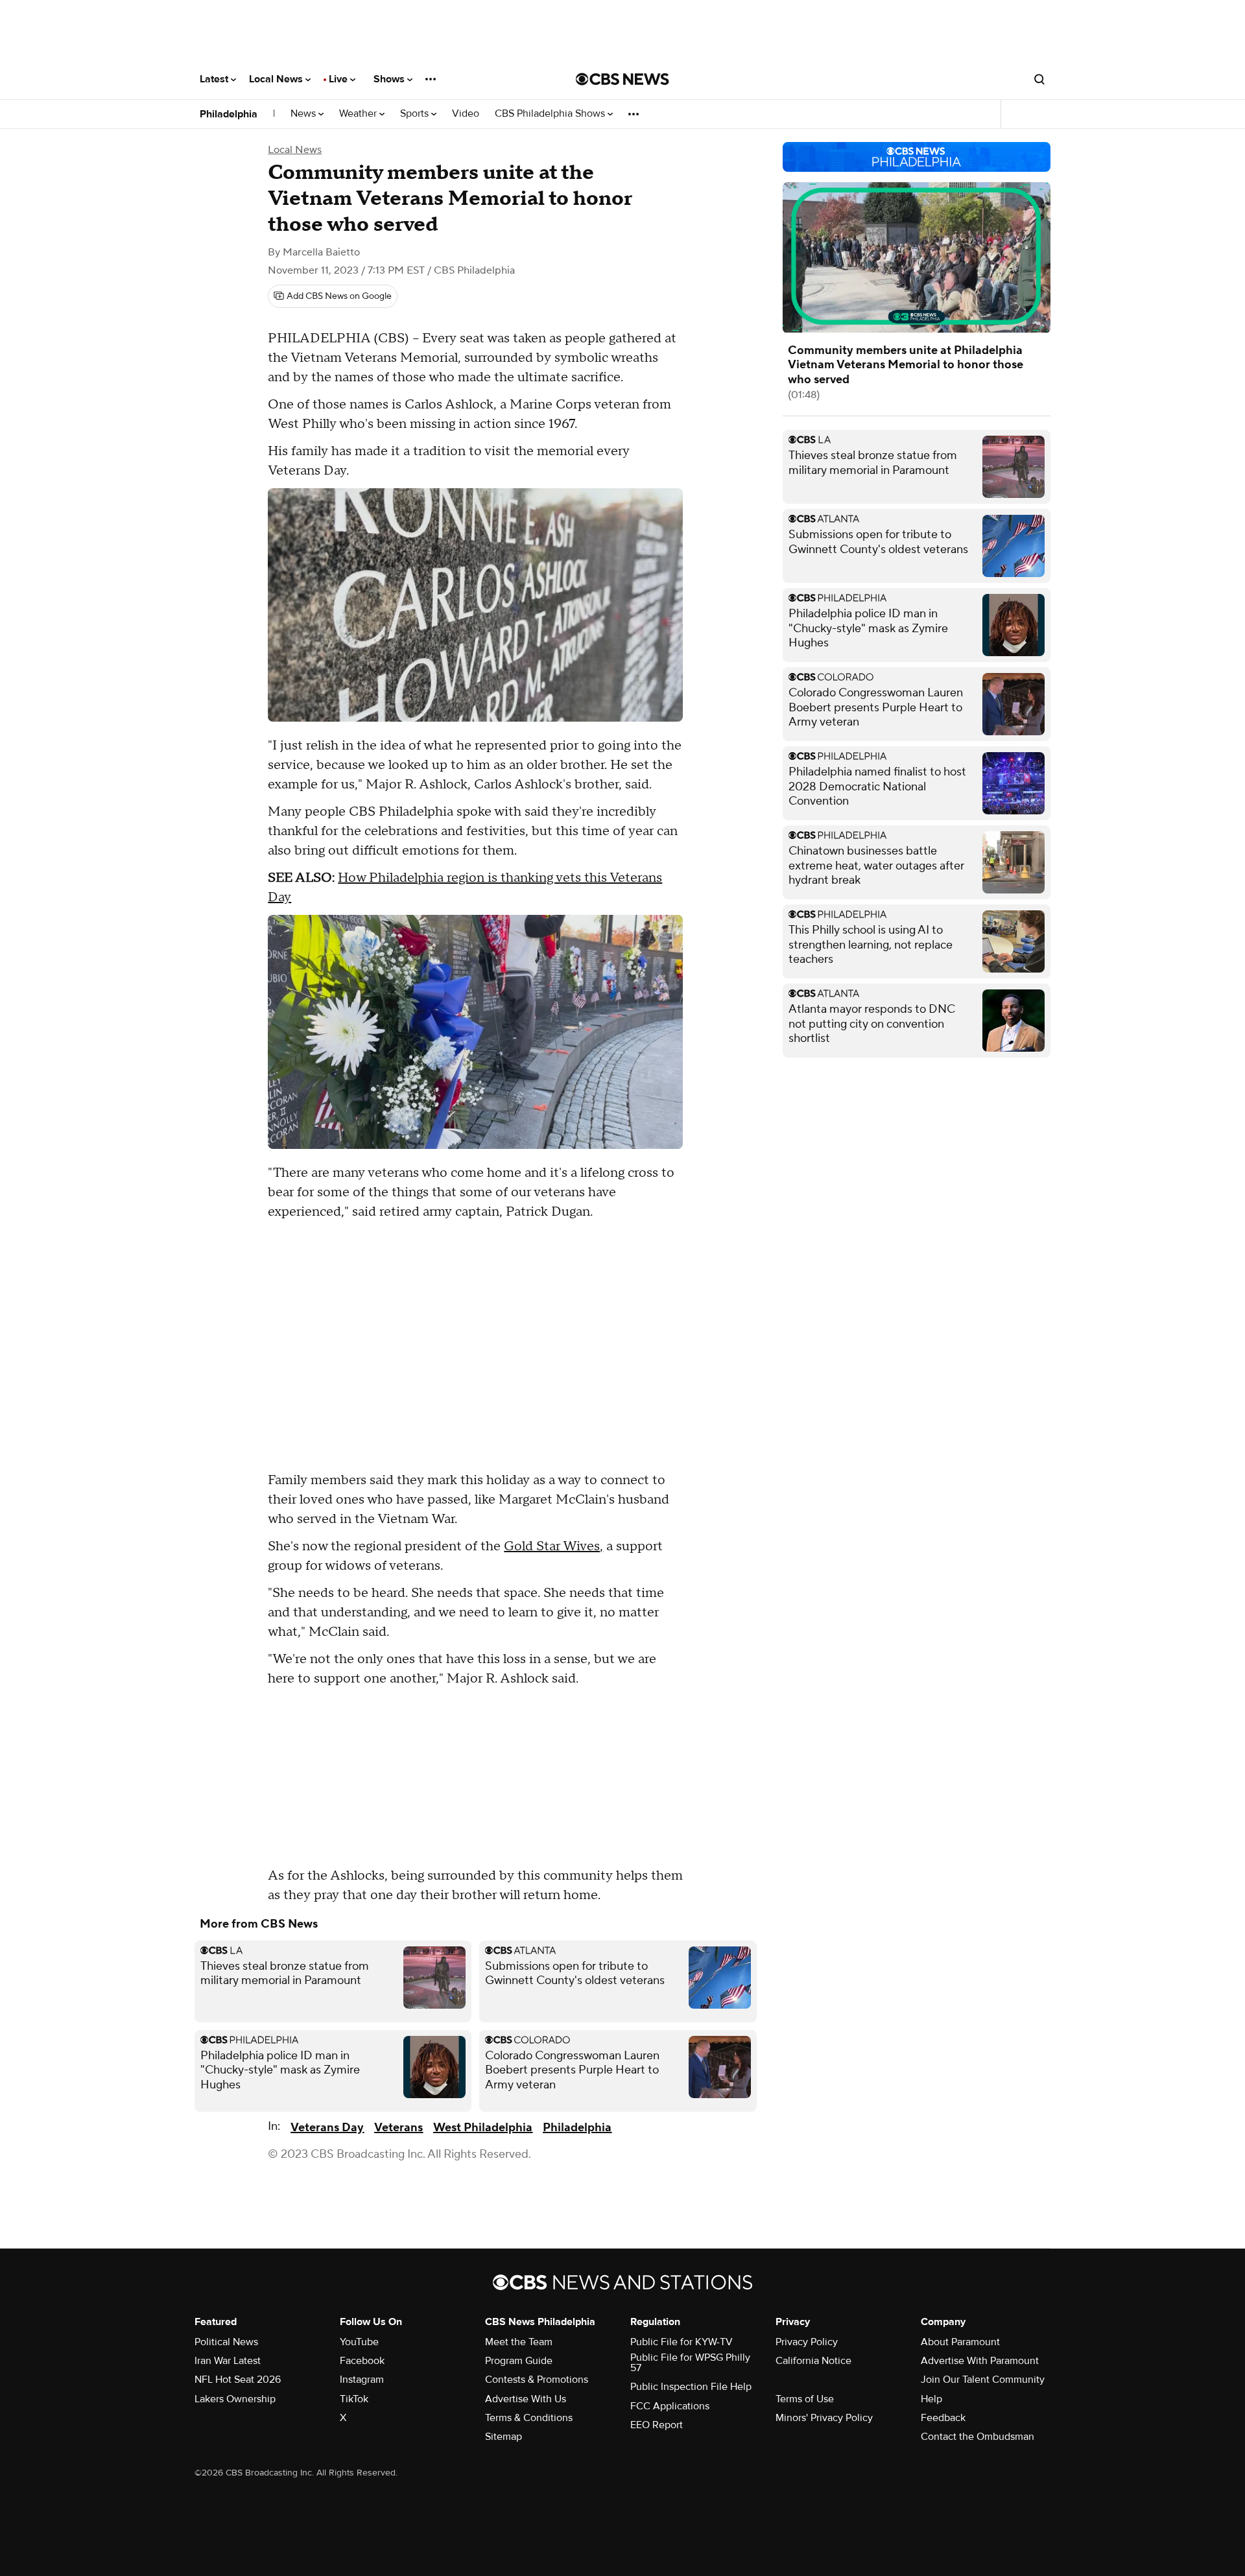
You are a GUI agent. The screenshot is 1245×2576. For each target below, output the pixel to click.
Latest (215, 79)
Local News (277, 79)
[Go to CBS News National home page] (622, 79)
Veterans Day (327, 2128)
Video (466, 114)
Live (339, 79)
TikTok (354, 2399)
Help (931, 2399)
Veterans (398, 2128)
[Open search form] (1039, 79)
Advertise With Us (526, 2399)
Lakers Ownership (235, 2399)
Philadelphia (229, 114)
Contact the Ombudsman (978, 2437)
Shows (390, 79)
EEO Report (657, 2425)
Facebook (362, 2361)
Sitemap (504, 2437)
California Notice (813, 2361)
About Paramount (960, 2342)
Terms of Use (805, 2399)
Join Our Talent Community (983, 2380)
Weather (359, 114)
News (304, 114)
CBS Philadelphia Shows (551, 114)
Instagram (362, 2380)
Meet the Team (519, 2342)
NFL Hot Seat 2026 (238, 2380)
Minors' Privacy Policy (824, 2418)
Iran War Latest (228, 2361)
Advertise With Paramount (980, 2361)
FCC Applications (670, 2406)
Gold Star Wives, (553, 1546)
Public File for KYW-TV (682, 2342)
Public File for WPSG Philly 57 (690, 2363)
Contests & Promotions (537, 2380)
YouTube (359, 2342)
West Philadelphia (483, 2128)
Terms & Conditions (529, 2418)
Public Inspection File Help (691, 2387)
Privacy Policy (807, 2342)
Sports (416, 114)
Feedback (943, 2418)
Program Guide (519, 2361)
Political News (226, 2342)
